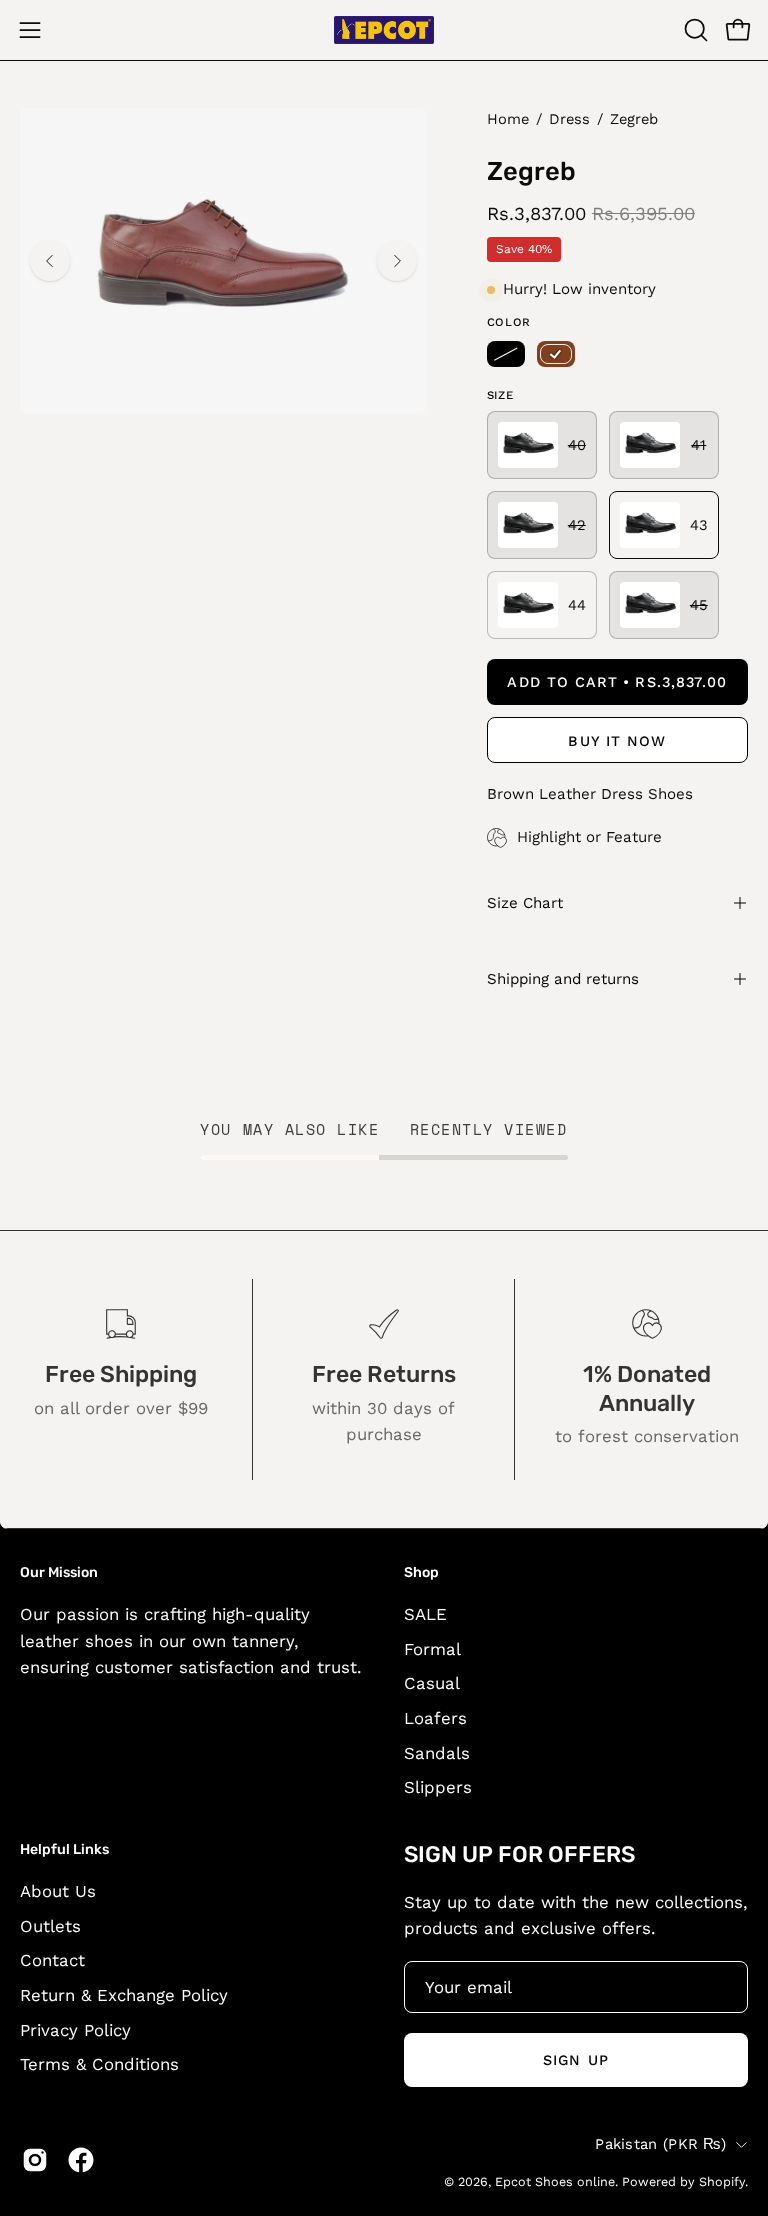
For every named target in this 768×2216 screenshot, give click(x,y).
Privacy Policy (75, 2030)
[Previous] (50, 261)
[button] (694, 30)
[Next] (397, 261)
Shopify (722, 2181)
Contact (52, 1960)
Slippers (438, 1787)
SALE (425, 1614)
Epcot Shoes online (555, 2181)
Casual (432, 1684)
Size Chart (525, 903)
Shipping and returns (563, 979)
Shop (421, 1572)
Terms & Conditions (99, 2064)
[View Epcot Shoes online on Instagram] (35, 2160)
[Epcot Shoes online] (384, 30)
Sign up (576, 2060)
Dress (569, 119)
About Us (58, 1891)
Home (508, 119)
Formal (432, 1649)
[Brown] (556, 354)
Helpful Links (64, 1849)
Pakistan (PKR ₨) (660, 2144)
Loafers (435, 1718)
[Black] (506, 354)
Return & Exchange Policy (124, 1995)
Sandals (437, 1753)
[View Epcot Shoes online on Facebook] (81, 2160)
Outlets (50, 1926)
